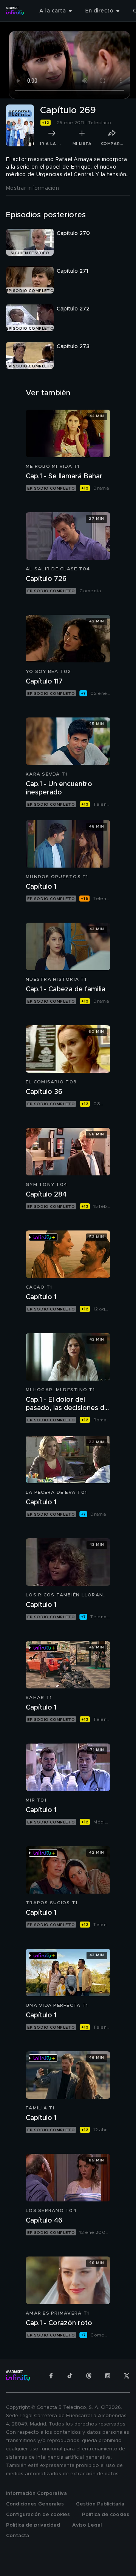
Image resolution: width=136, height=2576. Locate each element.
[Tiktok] (70, 2376)
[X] (127, 2376)
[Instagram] (108, 2376)
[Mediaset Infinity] (15, 11)
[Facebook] (51, 2376)
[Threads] (89, 2376)
